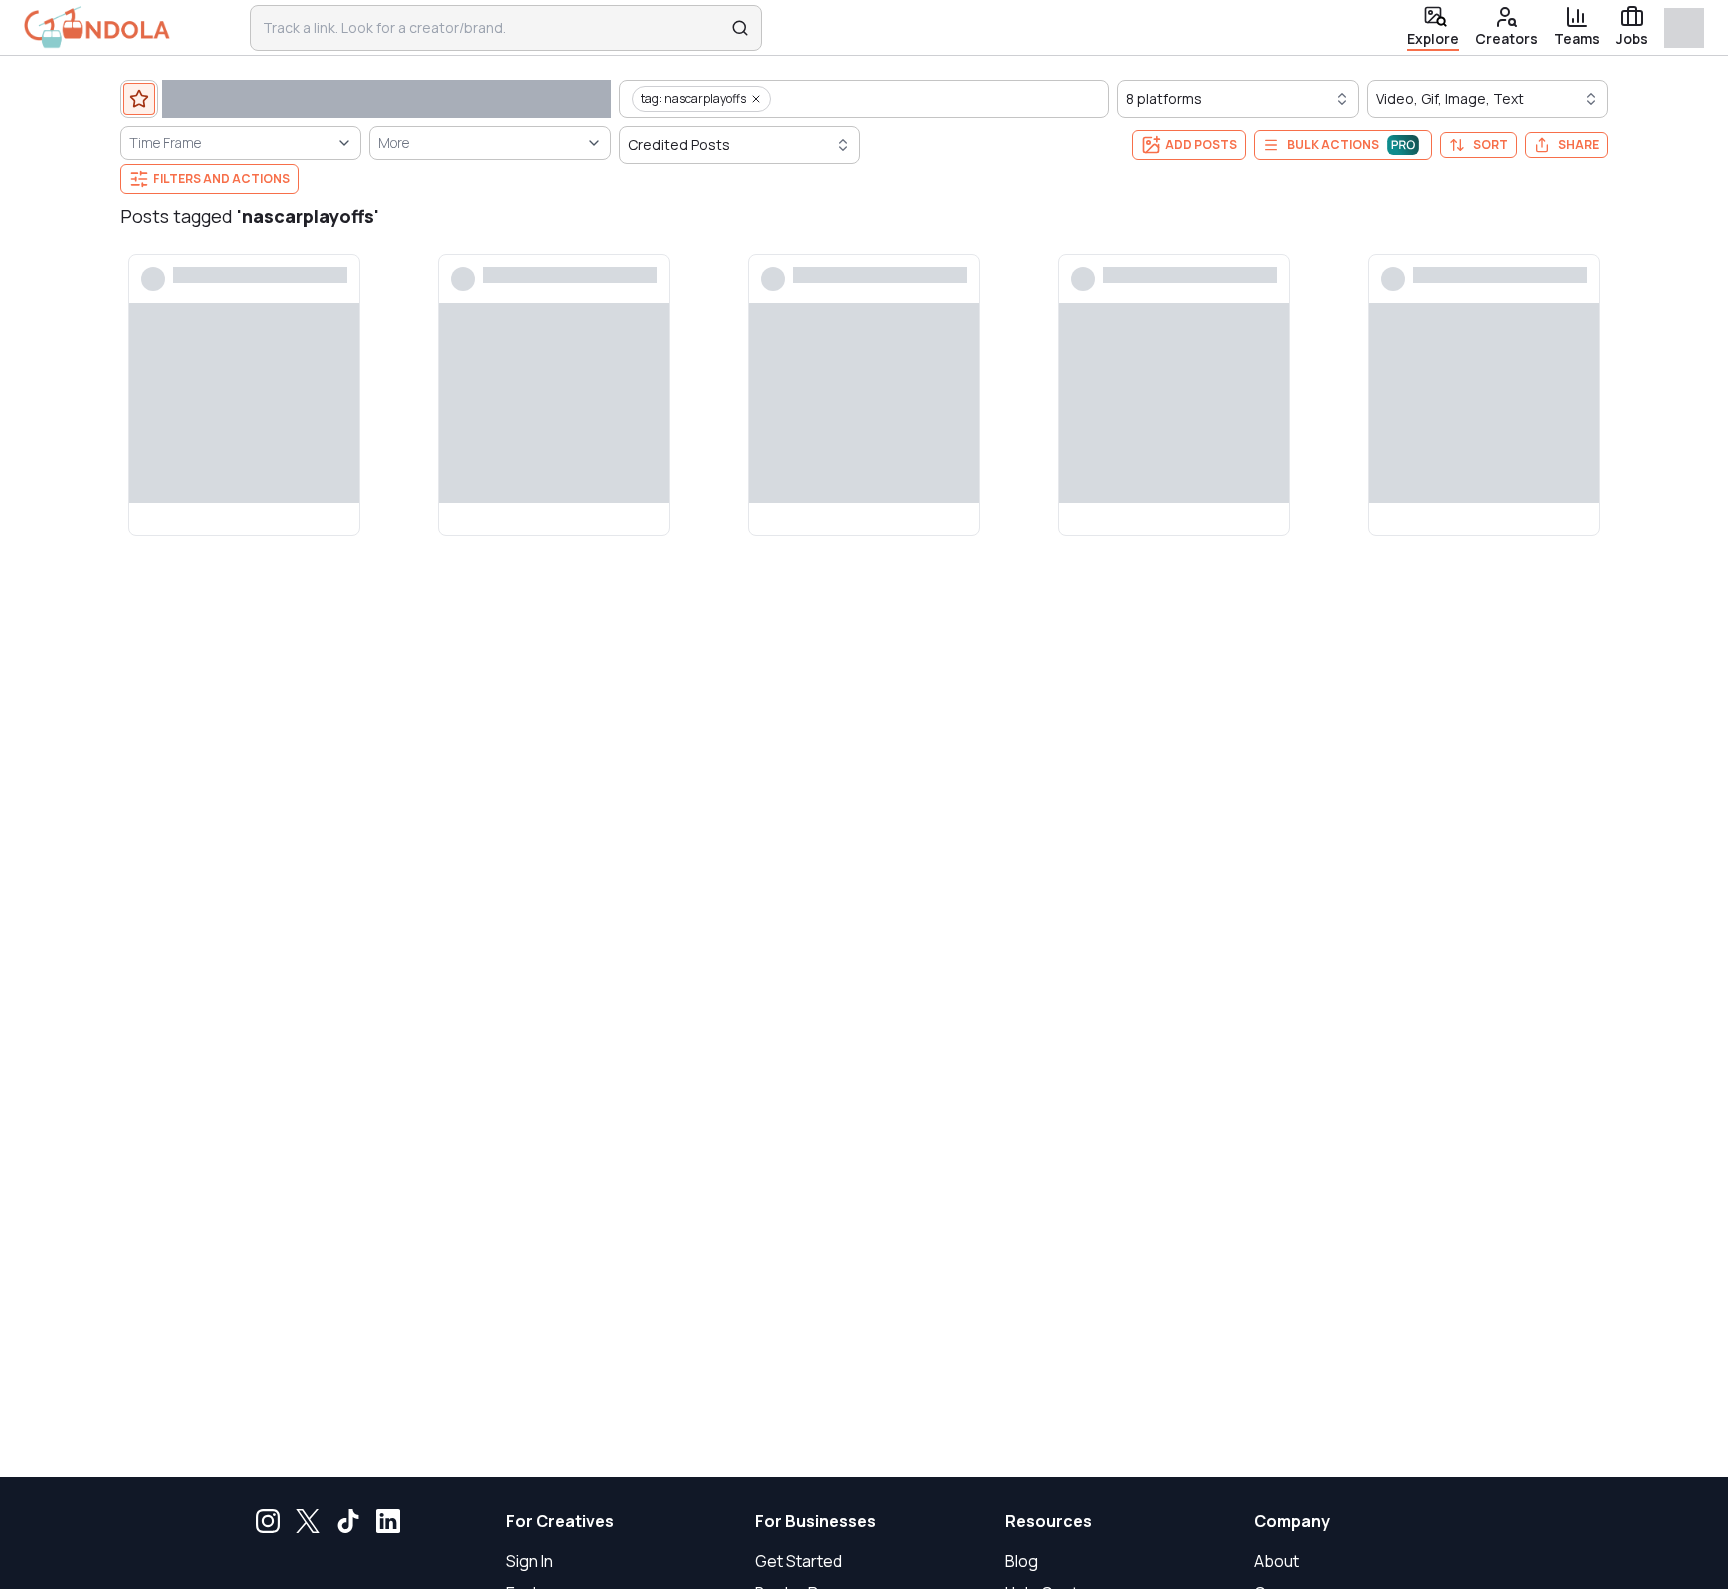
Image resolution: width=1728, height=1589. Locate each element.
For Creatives (560, 1521)
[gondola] (97, 27)
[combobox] (493, 28)
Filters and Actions (221, 178)
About (1276, 1561)
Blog (1021, 1561)
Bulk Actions (1333, 144)
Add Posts (1201, 144)
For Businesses (815, 1521)
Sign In (529, 1561)
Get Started (798, 1561)
